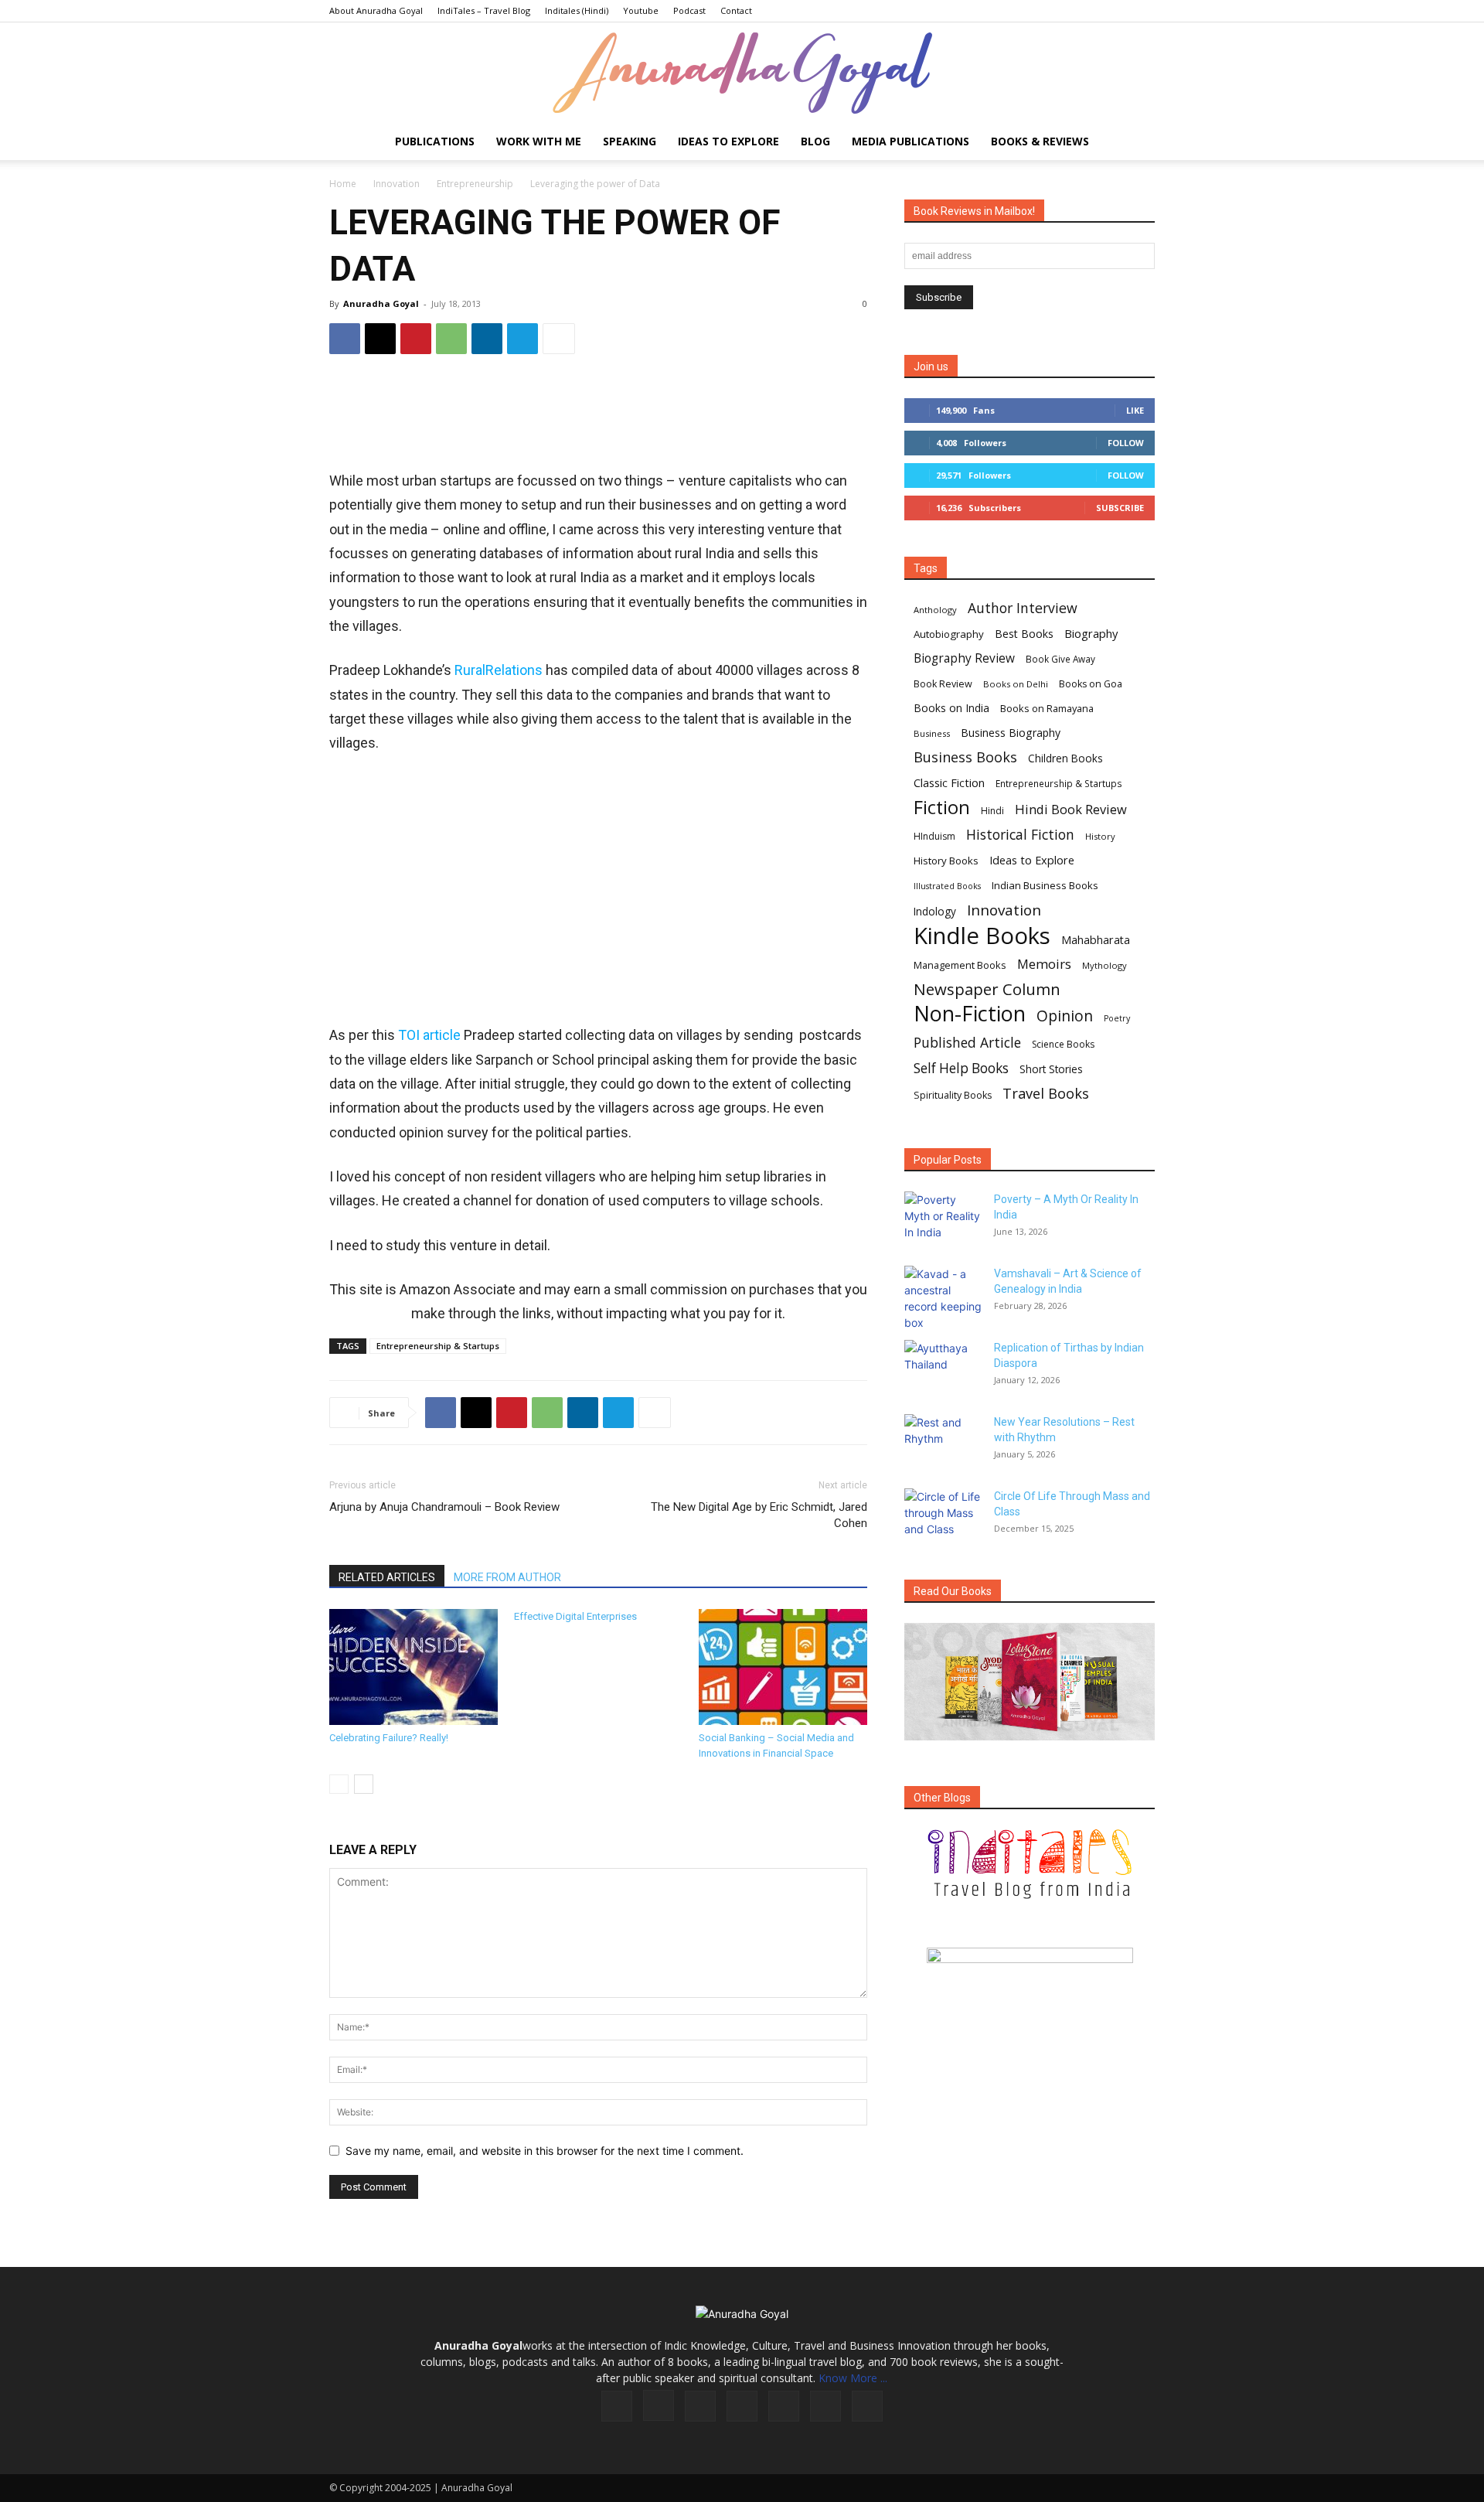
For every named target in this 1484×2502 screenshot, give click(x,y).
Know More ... (853, 2378)
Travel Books (1046, 1094)
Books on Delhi (1016, 684)
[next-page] (364, 1784)
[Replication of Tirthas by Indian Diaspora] (943, 1367)
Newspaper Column (987, 989)
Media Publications (910, 141)
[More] (559, 339)
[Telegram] (522, 339)
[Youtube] (867, 2406)
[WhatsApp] (451, 339)
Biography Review (964, 658)
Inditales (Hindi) (577, 10)
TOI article (429, 1035)
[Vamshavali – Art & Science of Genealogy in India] (943, 1298)
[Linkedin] (487, 339)
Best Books (1024, 634)
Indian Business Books (1045, 885)
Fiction (942, 808)
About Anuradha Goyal (376, 10)
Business (932, 733)
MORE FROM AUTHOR (507, 1577)
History (1100, 836)
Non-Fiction (970, 1013)
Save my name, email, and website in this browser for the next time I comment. (545, 2151)
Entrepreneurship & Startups (438, 1346)
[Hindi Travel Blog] (1030, 1975)
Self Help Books (961, 1068)
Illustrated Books (947, 886)
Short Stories (1051, 1069)
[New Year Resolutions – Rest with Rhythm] (943, 1441)
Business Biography (1011, 733)
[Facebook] (345, 339)
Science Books (1063, 1044)
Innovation (397, 184)
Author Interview (1023, 608)
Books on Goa (1091, 684)
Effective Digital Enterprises (575, 1616)
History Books (946, 861)
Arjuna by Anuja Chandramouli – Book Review (444, 1507)
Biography (1091, 633)
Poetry (1117, 1018)
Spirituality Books (953, 1095)
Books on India (951, 708)
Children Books (1065, 758)
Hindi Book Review (1071, 809)
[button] (1136, 143)
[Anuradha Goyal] (742, 73)
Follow (1126, 443)
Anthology (935, 610)
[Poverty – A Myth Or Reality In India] (943, 1219)
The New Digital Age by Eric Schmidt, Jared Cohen (759, 1515)
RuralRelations (499, 670)
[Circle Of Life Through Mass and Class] (943, 1515)
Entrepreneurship (475, 184)
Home (343, 184)
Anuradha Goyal (381, 303)
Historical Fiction (1020, 835)
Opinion (1065, 1016)
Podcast (689, 10)
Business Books (965, 757)
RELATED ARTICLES (387, 1577)
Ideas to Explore (728, 141)
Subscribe (1120, 508)
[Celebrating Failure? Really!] (414, 1667)
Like (1135, 410)
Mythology (1104, 965)
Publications (435, 141)
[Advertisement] (598, 418)
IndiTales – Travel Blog (484, 10)
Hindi (992, 811)
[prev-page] (339, 1784)
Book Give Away (1060, 659)
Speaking (630, 141)
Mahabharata (1096, 940)
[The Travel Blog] (1030, 1864)
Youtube (641, 10)
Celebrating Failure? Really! (389, 1738)
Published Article (967, 1043)
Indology (935, 912)
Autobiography (949, 634)
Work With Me (539, 141)
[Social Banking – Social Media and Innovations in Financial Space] (783, 1667)
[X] (380, 339)
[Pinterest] (416, 339)
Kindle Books (982, 936)
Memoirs (1044, 964)
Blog (815, 141)
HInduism (934, 836)
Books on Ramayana (1047, 708)
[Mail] (742, 2406)
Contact (736, 10)
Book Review (943, 684)
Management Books (960, 965)
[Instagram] (659, 2405)
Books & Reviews (1040, 141)
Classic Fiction (949, 782)
